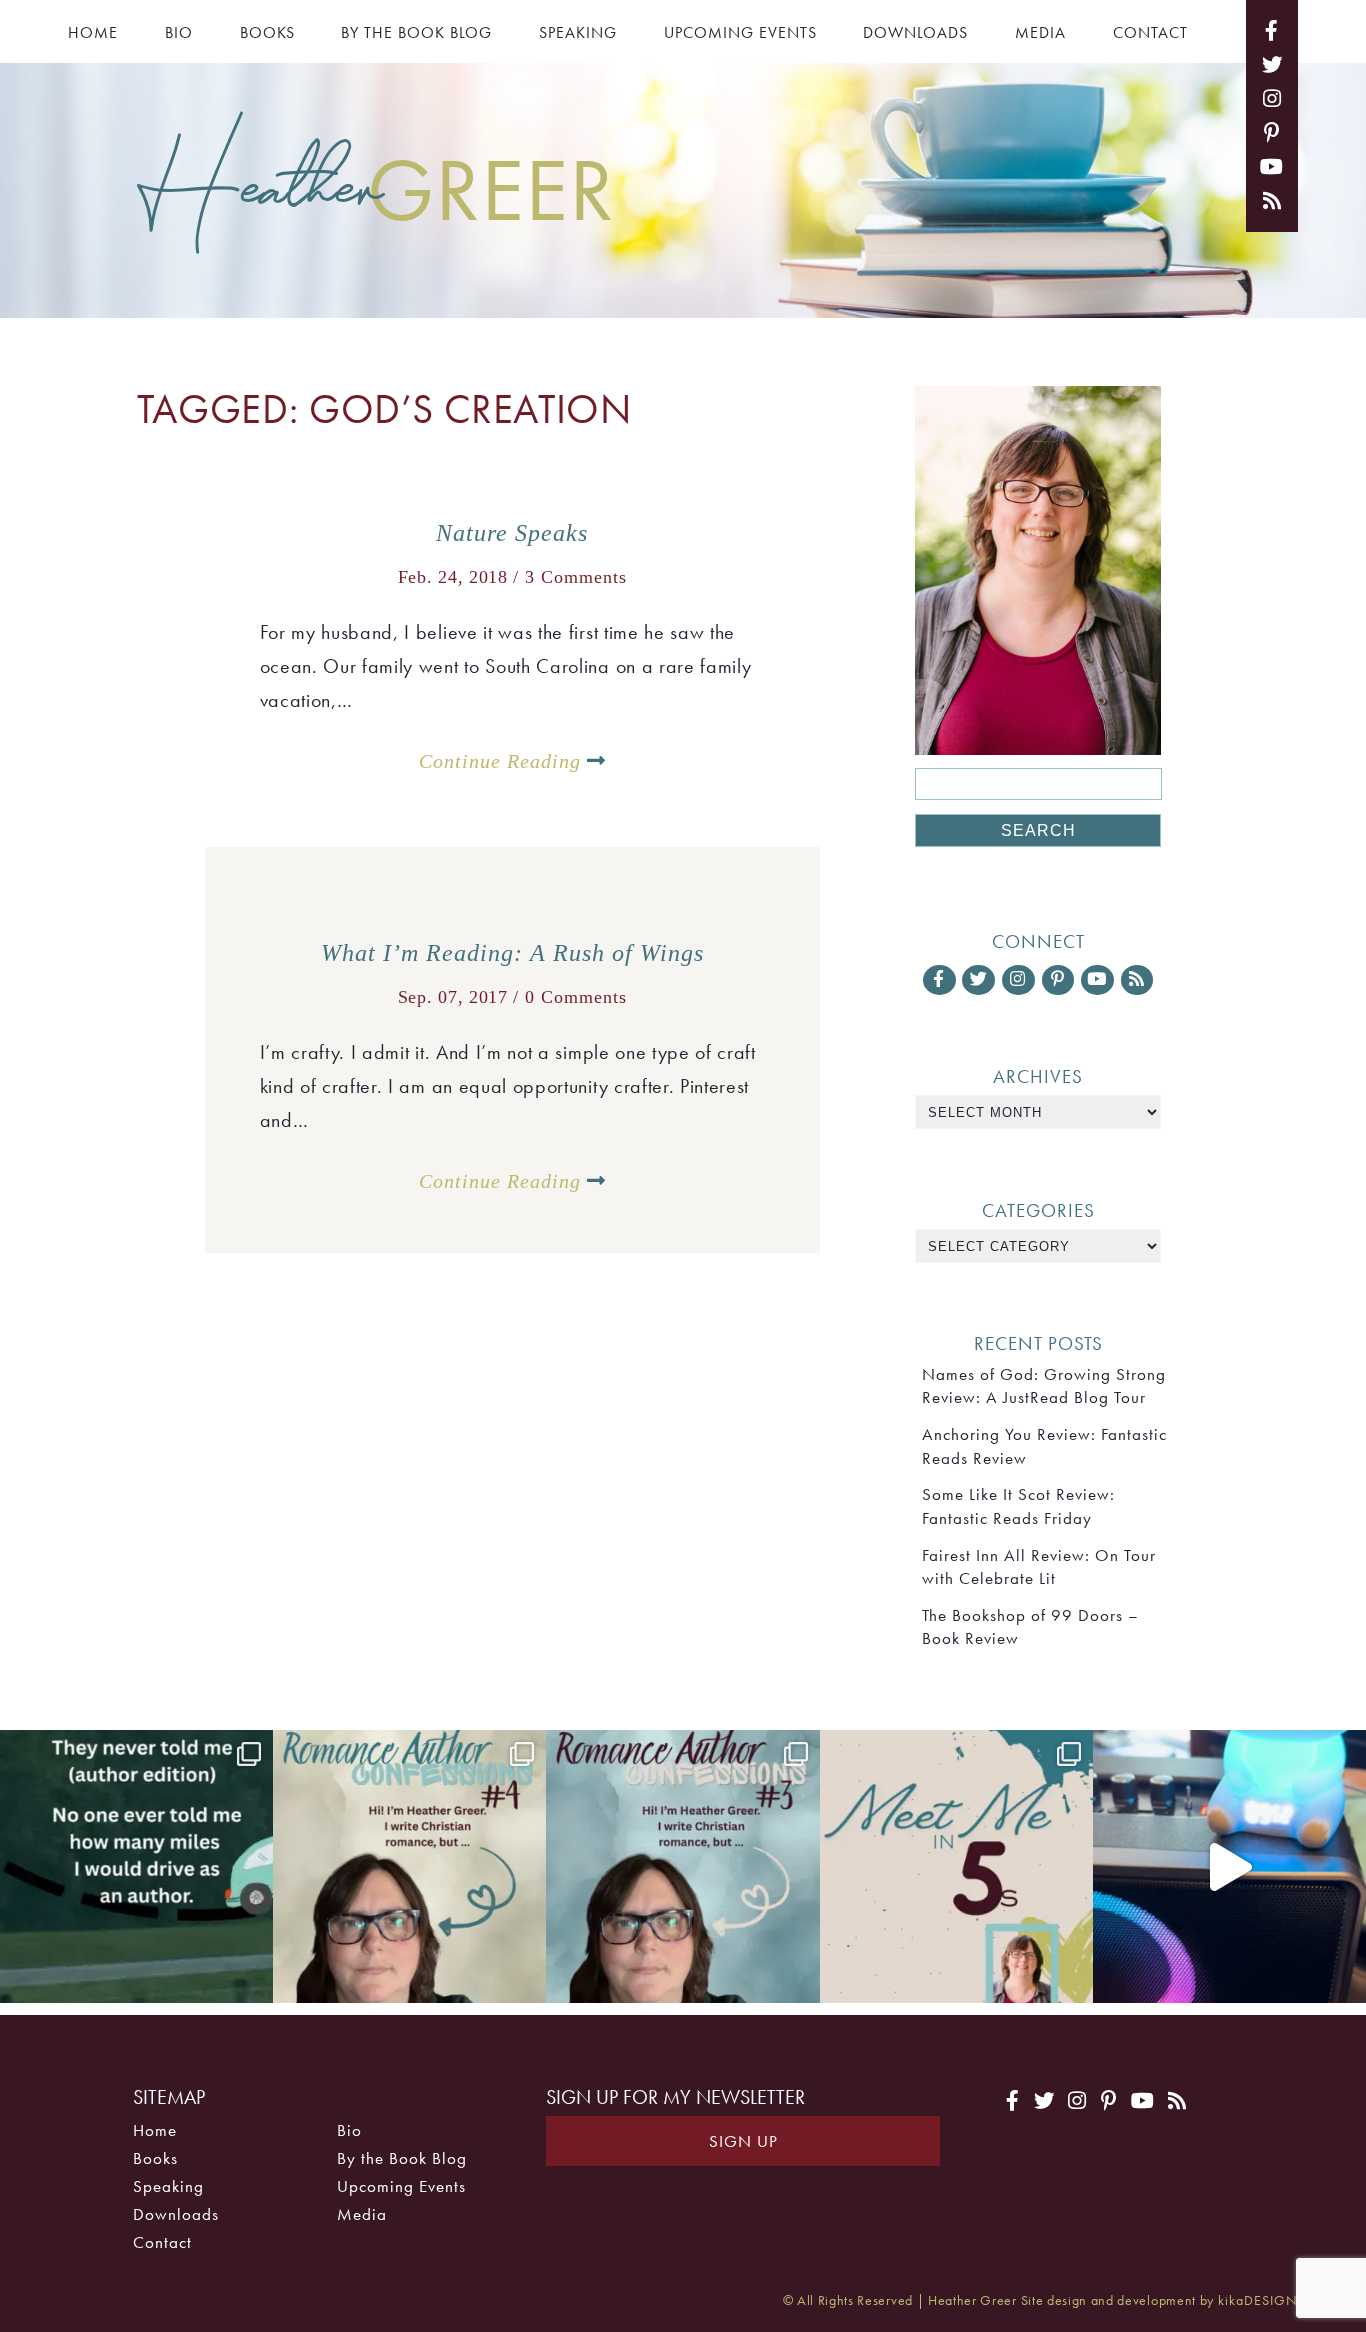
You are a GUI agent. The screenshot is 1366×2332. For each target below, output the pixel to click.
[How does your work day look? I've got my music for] (1229, 1866)
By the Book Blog (416, 32)
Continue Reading (503, 761)
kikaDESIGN (1258, 2300)
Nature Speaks (512, 533)
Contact (1150, 32)
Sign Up (743, 2141)
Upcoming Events (740, 32)
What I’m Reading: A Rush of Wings (512, 953)
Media (1040, 32)
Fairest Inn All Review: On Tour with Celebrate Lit (1039, 1566)
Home (93, 32)
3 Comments (576, 577)
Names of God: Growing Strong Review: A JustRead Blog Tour (1044, 1385)
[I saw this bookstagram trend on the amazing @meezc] (956, 1866)
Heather (376, 186)
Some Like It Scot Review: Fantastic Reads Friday (1018, 1505)
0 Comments (576, 997)
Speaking (578, 32)
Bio (179, 32)
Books (267, 32)
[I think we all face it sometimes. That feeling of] (682, 1866)
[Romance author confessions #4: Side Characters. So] (409, 1866)
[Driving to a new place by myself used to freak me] (136, 1866)
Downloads (915, 32)
